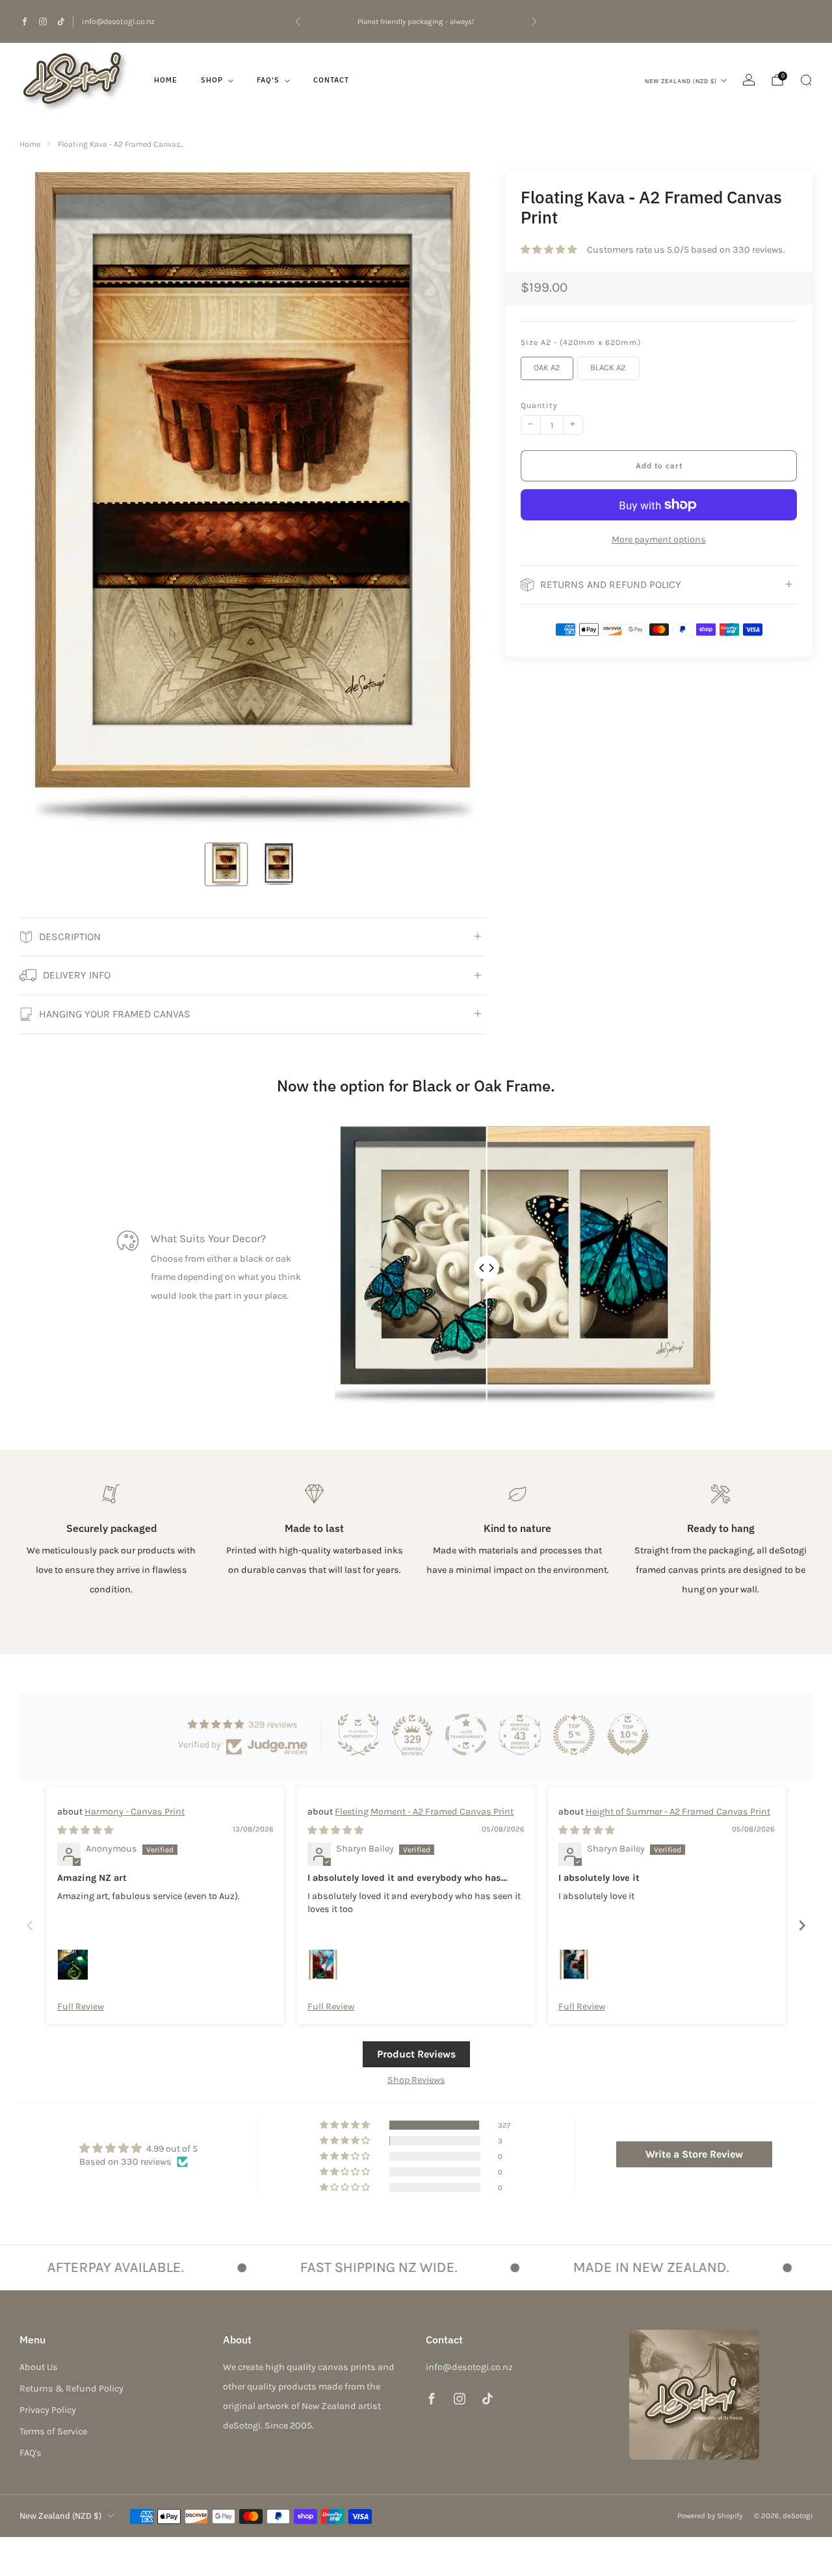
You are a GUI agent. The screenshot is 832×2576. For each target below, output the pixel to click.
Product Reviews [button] (416, 2054)
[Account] (749, 80)
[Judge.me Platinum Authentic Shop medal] (358, 1735)
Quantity (539, 405)
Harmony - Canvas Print (135, 1812)
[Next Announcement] (534, 21)
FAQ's (268, 80)
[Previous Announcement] (298, 21)
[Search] (806, 80)
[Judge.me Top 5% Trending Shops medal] (574, 1735)
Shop (212, 80)
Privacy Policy (48, 2410)
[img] (85, 1830)
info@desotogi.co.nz (118, 21)
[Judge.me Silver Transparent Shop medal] (466, 1735)
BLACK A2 (608, 367)
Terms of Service (53, 2431)
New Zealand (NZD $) (681, 81)
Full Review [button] (81, 2007)
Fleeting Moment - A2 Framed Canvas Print (424, 1812)
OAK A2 (547, 367)
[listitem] (416, 21)
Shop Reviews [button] (416, 2080)
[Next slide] (460, 502)
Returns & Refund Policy (71, 2389)
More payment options (659, 540)
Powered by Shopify (710, 2516)
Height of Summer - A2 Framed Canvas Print (678, 1812)
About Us (39, 2367)
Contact (331, 80)
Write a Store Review (694, 2154)
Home (166, 80)
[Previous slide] (45, 502)
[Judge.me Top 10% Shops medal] (628, 1735)
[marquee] (416, 2267)
